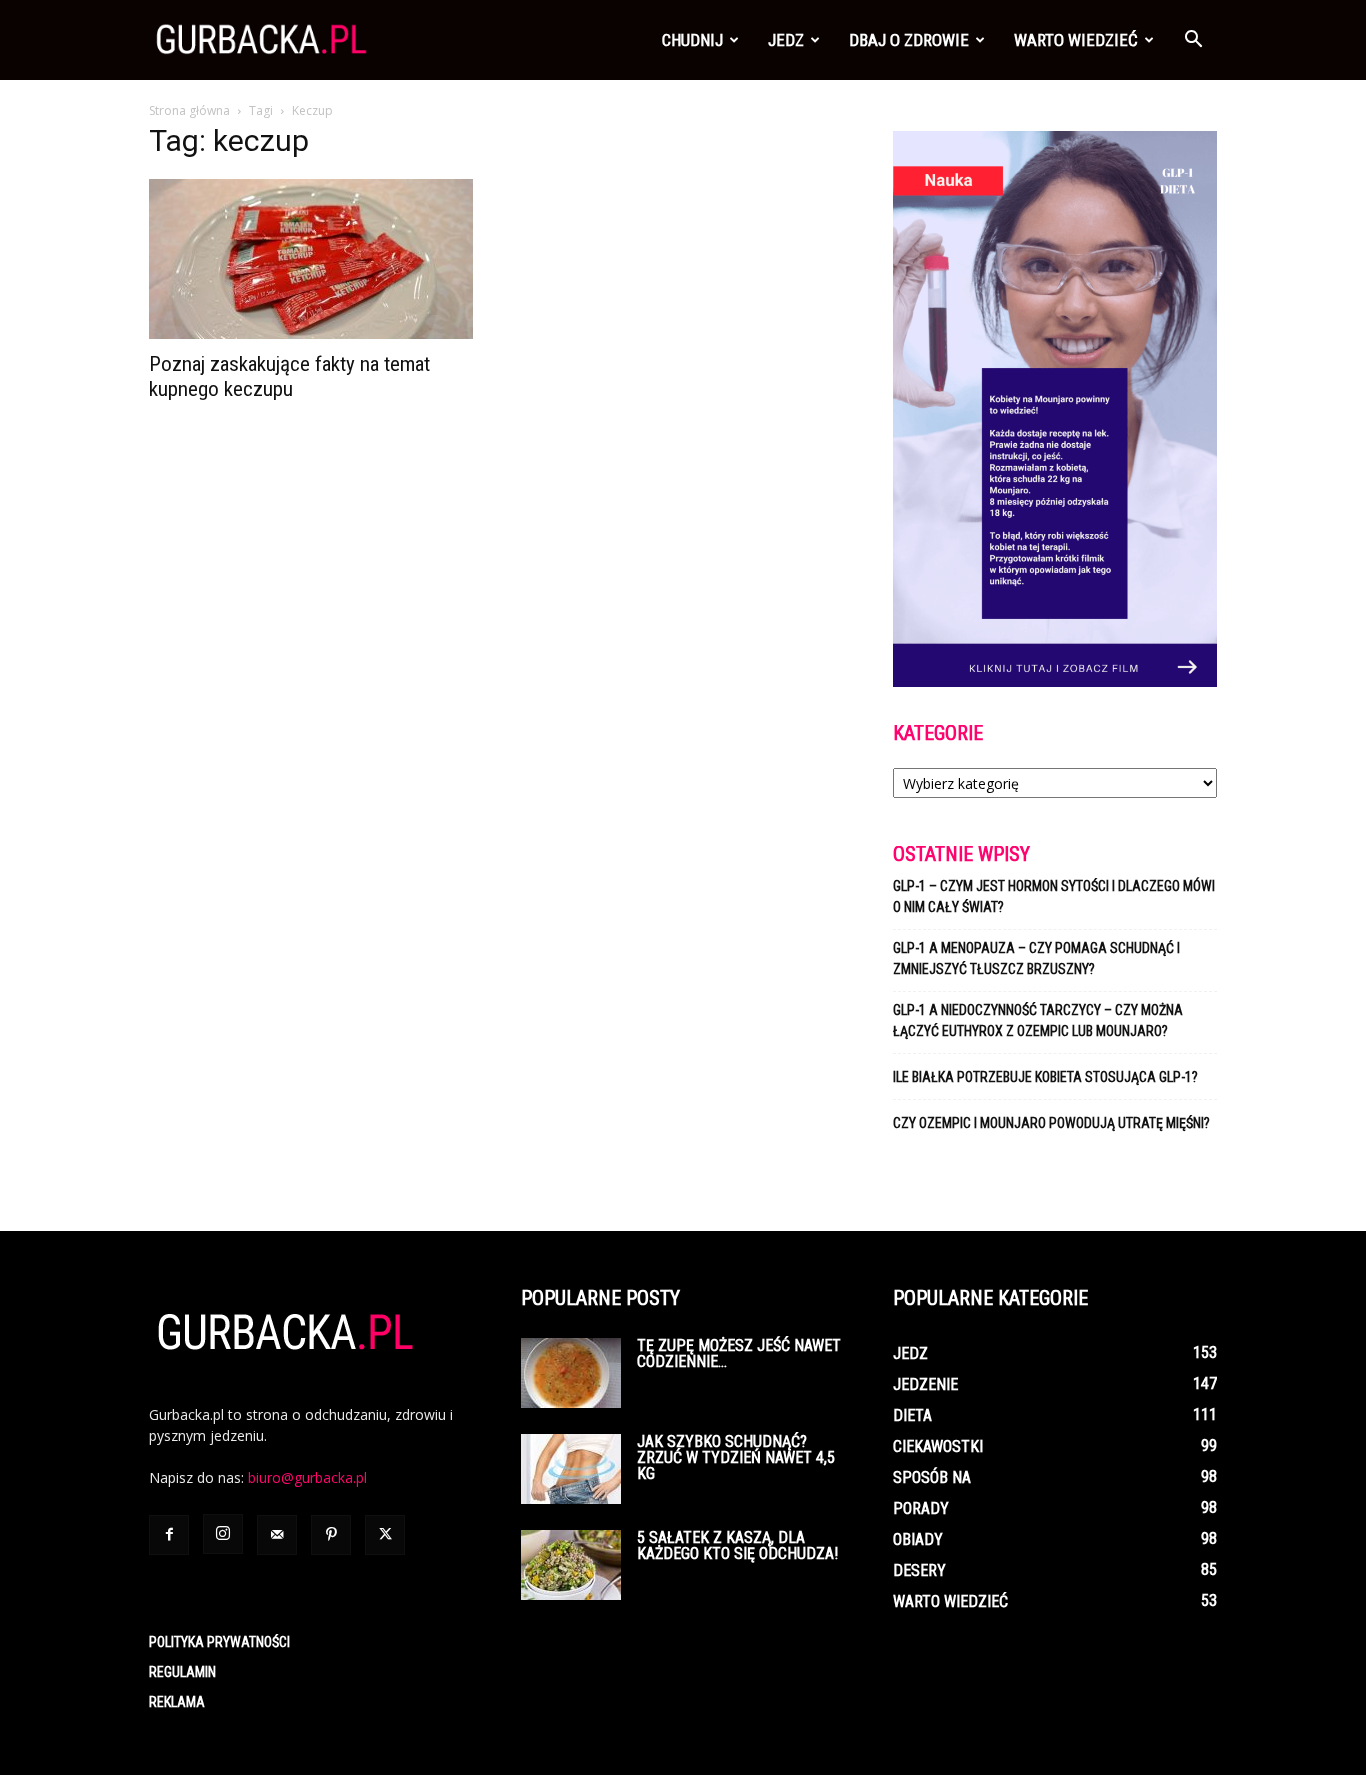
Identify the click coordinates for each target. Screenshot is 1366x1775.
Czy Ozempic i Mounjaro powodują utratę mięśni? (1053, 1123)
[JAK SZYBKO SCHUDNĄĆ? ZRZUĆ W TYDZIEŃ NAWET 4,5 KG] (571, 1469)
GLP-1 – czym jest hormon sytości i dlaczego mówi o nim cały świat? (1054, 896)
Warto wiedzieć (1076, 40)
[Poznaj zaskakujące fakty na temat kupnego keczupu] (311, 259)
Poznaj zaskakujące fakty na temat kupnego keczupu (289, 376)
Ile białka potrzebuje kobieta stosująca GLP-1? (1045, 1077)
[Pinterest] (331, 1535)
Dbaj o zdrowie (909, 40)
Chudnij (692, 40)
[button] (1193, 41)
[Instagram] (223, 1534)
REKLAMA (177, 1702)
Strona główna (189, 110)
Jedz (786, 40)
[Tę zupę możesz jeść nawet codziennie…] (571, 1373)
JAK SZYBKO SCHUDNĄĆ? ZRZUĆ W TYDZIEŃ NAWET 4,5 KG (736, 1457)
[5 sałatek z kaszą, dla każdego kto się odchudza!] (571, 1565)
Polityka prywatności (219, 1642)
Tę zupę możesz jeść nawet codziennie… (739, 1353)
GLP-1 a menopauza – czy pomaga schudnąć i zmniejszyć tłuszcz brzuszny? (1036, 958)
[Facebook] (169, 1535)
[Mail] (277, 1535)
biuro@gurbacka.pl (307, 1477)
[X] (385, 1535)
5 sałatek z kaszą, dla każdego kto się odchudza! (737, 1545)
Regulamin (182, 1672)
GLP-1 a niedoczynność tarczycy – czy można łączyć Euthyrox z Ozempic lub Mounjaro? (1038, 1020)
